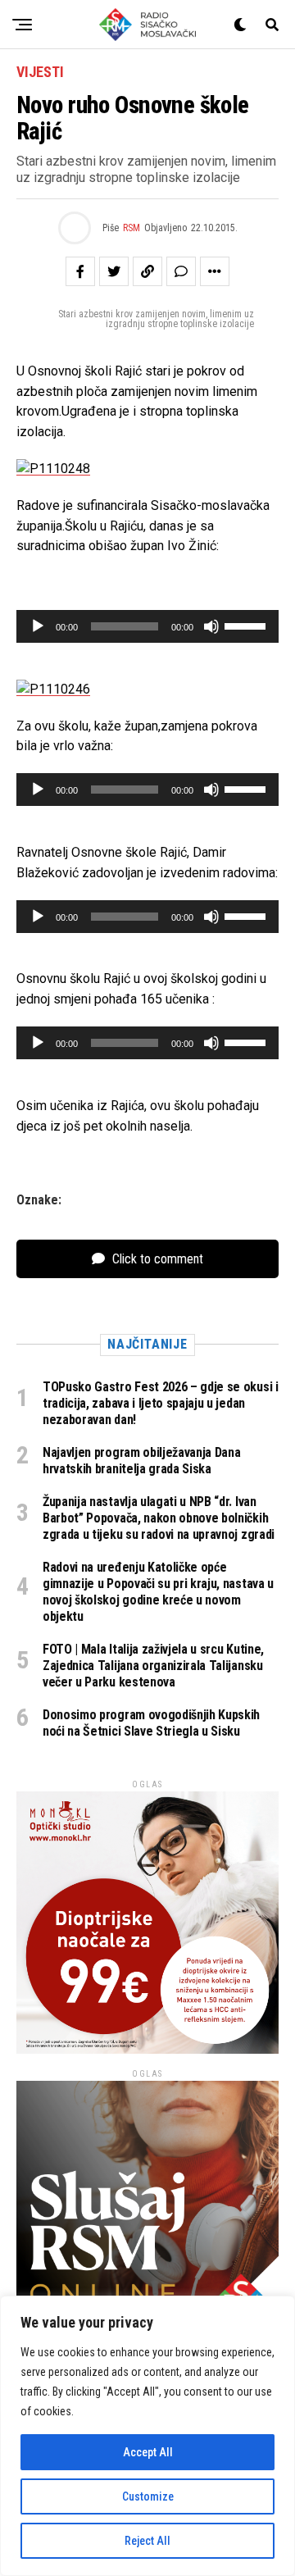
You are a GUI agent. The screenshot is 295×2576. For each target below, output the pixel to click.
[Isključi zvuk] (211, 626)
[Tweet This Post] (114, 271)
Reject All (147, 2541)
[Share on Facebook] (80, 271)
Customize (148, 2496)
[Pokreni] (38, 626)
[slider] (247, 625)
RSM (132, 228)
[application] (147, 626)
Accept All (148, 2452)
